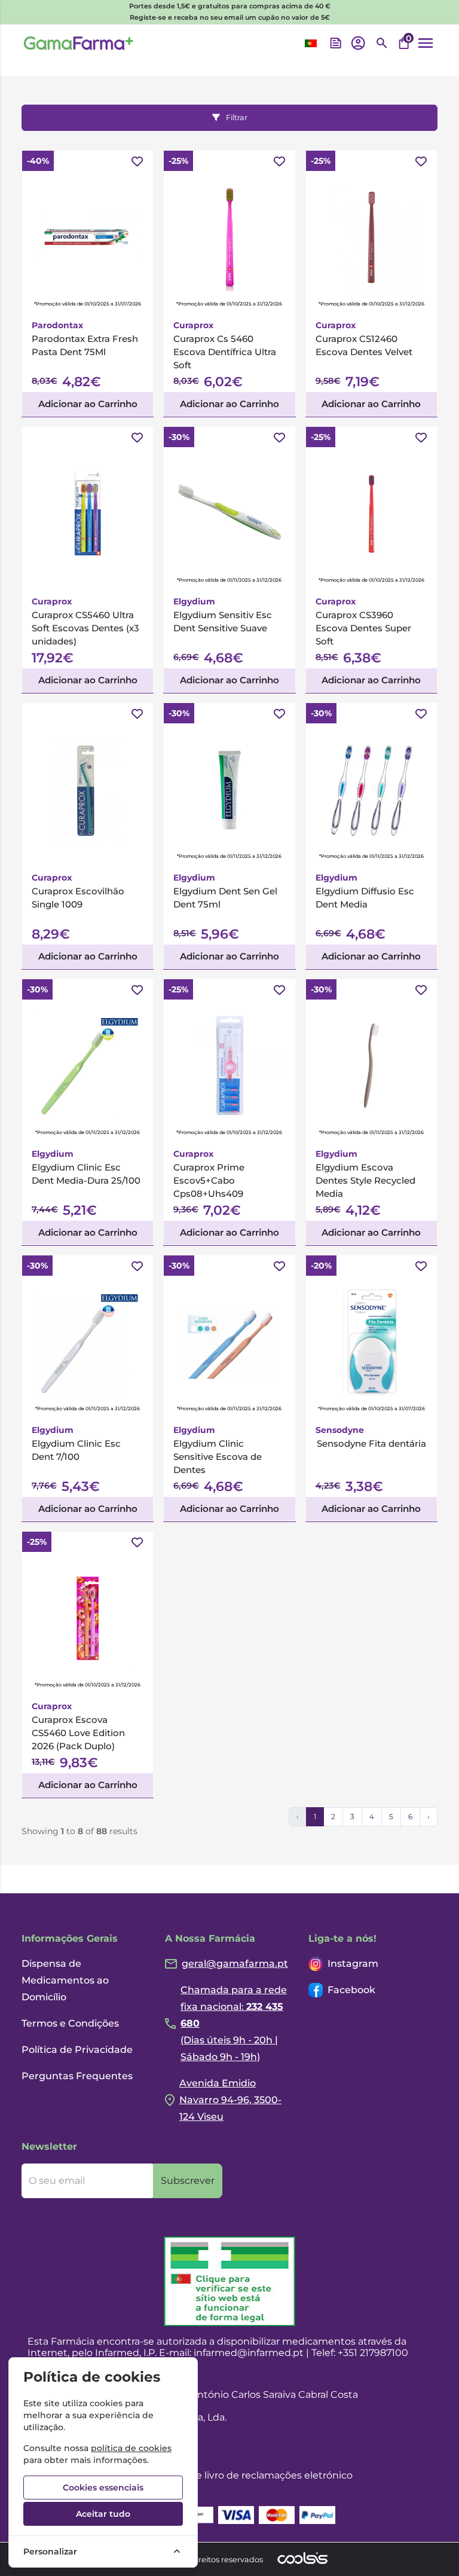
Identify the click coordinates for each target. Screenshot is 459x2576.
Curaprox (193, 325)
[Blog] (336, 43)
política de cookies (131, 2448)
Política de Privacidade (77, 2050)
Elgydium (194, 601)
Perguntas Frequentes (77, 2076)
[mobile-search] (382, 43)
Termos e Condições (70, 2023)
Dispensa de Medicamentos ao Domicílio (65, 1980)
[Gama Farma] (79, 43)
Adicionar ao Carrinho (88, 404)
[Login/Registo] (358, 43)
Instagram (353, 1964)
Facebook (351, 1990)
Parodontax (57, 325)
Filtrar (237, 117)
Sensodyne (340, 1430)
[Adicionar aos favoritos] (137, 162)
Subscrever (188, 2181)
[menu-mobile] (426, 43)
